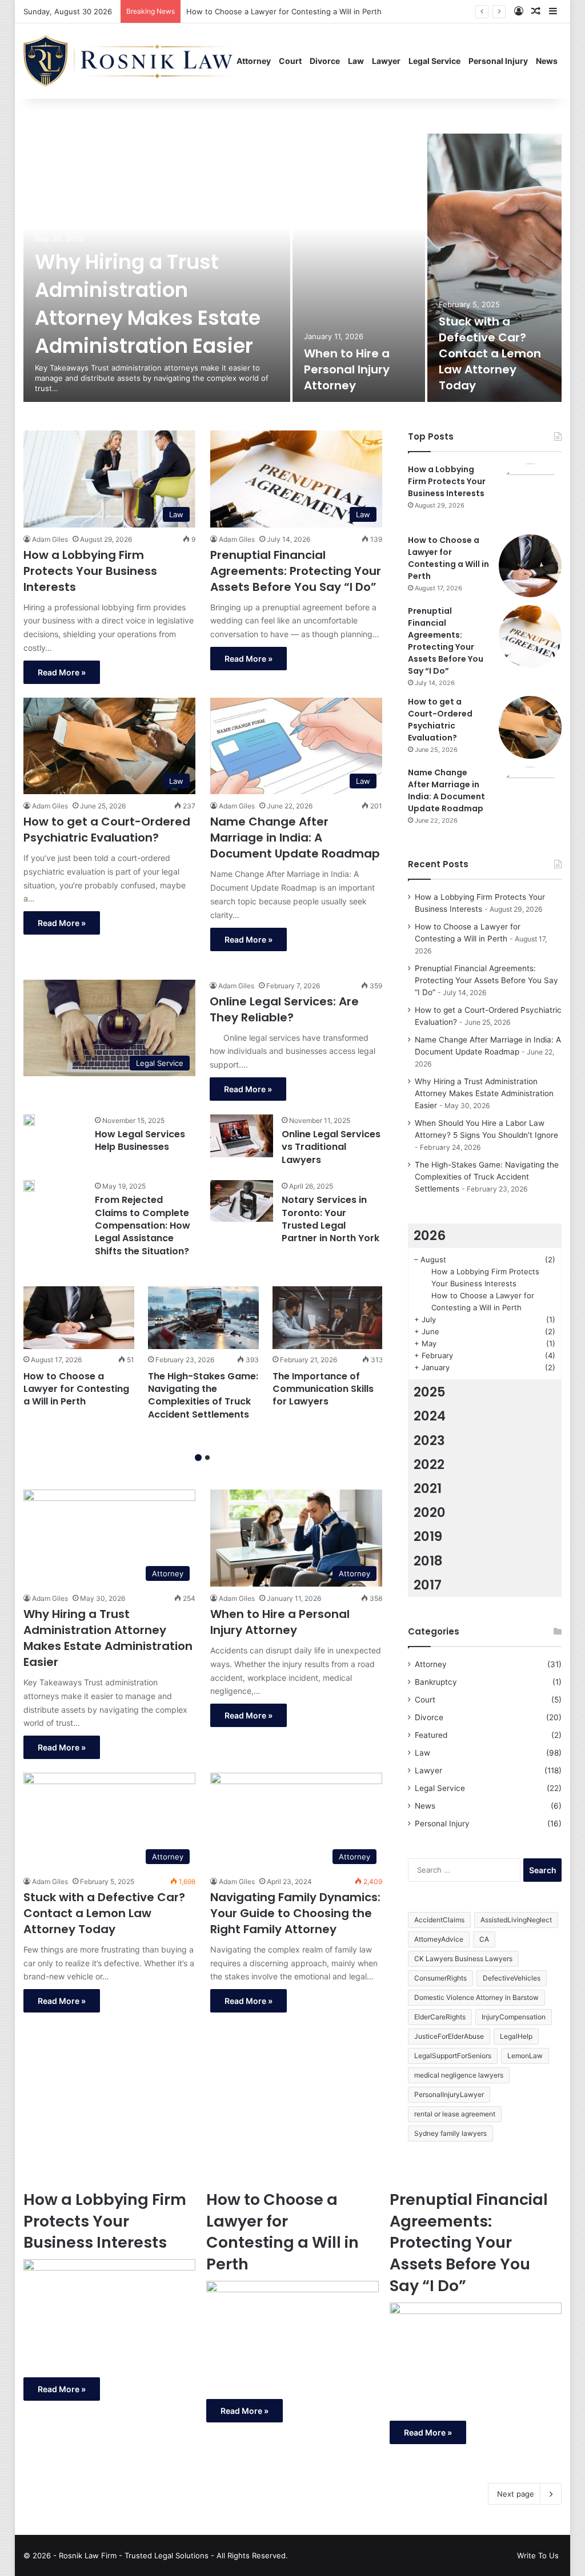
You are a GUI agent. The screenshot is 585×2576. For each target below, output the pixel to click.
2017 (428, 1585)
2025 (430, 1392)
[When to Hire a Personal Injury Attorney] (359, 268)
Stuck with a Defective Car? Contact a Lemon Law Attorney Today (490, 353)
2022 (429, 1464)
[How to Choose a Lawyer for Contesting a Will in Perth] (79, 1317)
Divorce (325, 61)
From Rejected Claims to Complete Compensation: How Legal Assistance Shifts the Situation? (143, 1225)
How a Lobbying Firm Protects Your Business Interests (90, 571)
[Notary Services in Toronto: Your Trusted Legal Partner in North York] (242, 1201)
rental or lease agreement (455, 2114)
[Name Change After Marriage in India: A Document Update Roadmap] (530, 798)
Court (290, 61)
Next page (516, 2494)
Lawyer (386, 61)
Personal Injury (498, 61)
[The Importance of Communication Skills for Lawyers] (328, 1317)
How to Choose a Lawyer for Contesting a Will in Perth (76, 1389)
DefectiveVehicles (512, 1978)
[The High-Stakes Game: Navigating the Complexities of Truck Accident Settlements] (203, 1317)
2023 (429, 1440)
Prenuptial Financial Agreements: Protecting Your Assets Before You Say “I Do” (327, 11)
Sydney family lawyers (450, 2133)
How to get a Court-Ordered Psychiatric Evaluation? (107, 830)
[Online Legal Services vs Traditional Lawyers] (242, 1136)
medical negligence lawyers (459, 2075)
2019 (428, 1536)
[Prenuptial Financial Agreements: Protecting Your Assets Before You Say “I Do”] (530, 637)
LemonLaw (525, 2056)
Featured (431, 1735)
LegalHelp (516, 2036)
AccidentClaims (439, 1920)
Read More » (62, 672)
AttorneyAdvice (439, 1939)
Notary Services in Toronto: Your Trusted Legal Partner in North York (330, 1219)
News (547, 61)
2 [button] (207, 1458)
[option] (293, 268)
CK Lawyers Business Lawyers (463, 1959)
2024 (430, 1416)
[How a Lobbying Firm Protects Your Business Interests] (530, 495)
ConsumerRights (440, 1978)
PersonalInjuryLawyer (449, 2094)
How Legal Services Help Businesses (140, 1140)
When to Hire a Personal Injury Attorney (347, 369)
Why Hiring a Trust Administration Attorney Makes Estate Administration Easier (148, 304)
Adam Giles (50, 539)
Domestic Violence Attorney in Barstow (476, 1997)
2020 (430, 1512)
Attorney (254, 61)
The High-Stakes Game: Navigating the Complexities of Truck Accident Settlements (203, 1395)
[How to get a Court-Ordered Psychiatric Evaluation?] (530, 727)
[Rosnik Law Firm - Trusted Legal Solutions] (128, 61)
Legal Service (434, 61)
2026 (430, 1235)
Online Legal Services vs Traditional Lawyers (331, 1147)
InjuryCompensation (514, 2017)
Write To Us (538, 2555)
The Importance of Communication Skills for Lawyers (323, 1389)
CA (484, 1939)
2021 (428, 1488)
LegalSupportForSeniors (453, 2056)
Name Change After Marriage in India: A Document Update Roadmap (295, 838)
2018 (428, 1561)
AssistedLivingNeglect (516, 1920)
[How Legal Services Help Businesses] (29, 1120)
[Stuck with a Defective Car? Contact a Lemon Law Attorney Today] (495, 268)
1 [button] (198, 1458)
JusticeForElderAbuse (449, 2036)
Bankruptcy (436, 1682)
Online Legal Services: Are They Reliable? (284, 1009)
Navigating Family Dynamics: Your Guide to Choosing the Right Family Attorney (295, 1913)
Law (356, 61)
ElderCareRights (440, 2017)
